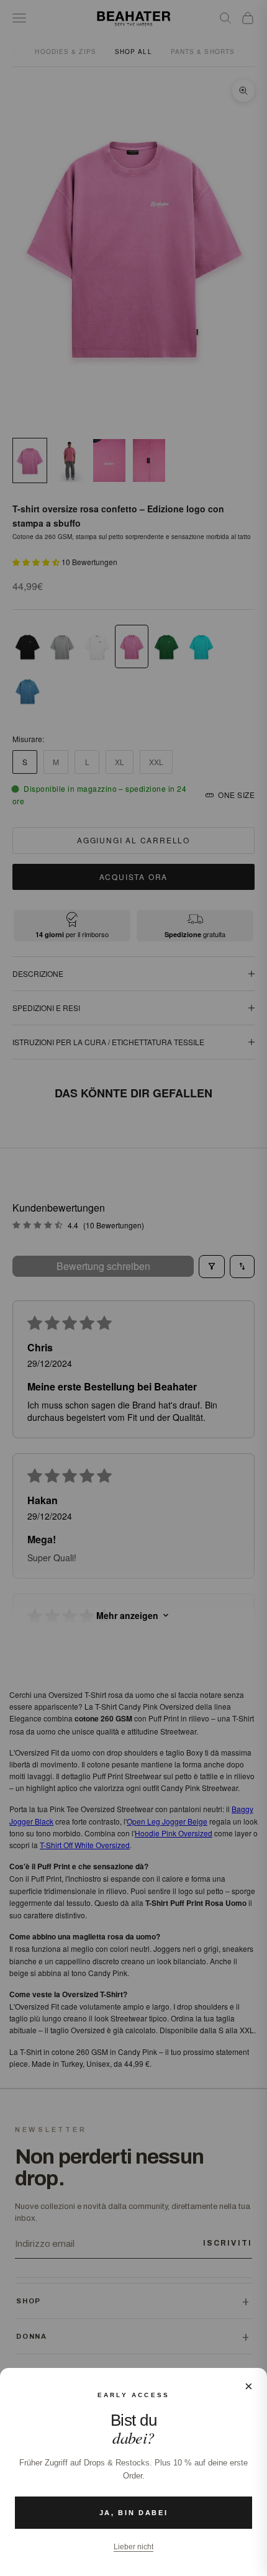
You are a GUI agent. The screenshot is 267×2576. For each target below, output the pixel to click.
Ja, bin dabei (133, 2513)
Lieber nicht (133, 2547)
